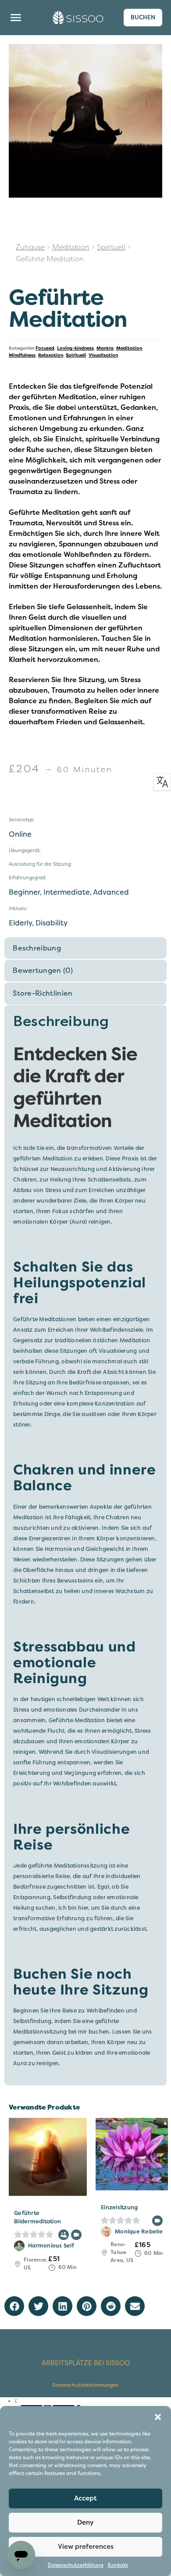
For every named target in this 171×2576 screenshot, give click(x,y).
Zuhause (30, 247)
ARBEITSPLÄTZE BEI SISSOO (86, 2363)
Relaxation (51, 355)
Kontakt (118, 2565)
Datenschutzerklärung (76, 2565)
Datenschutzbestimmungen (85, 2385)
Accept (85, 2498)
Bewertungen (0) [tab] (43, 971)
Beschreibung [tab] (37, 948)
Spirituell (111, 247)
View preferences (86, 2547)
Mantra (105, 348)
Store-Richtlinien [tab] (43, 994)
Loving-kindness (75, 348)
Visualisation (103, 355)
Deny (85, 2522)
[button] (158, 2417)
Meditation (71, 247)
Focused (45, 348)
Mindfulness (22, 355)
